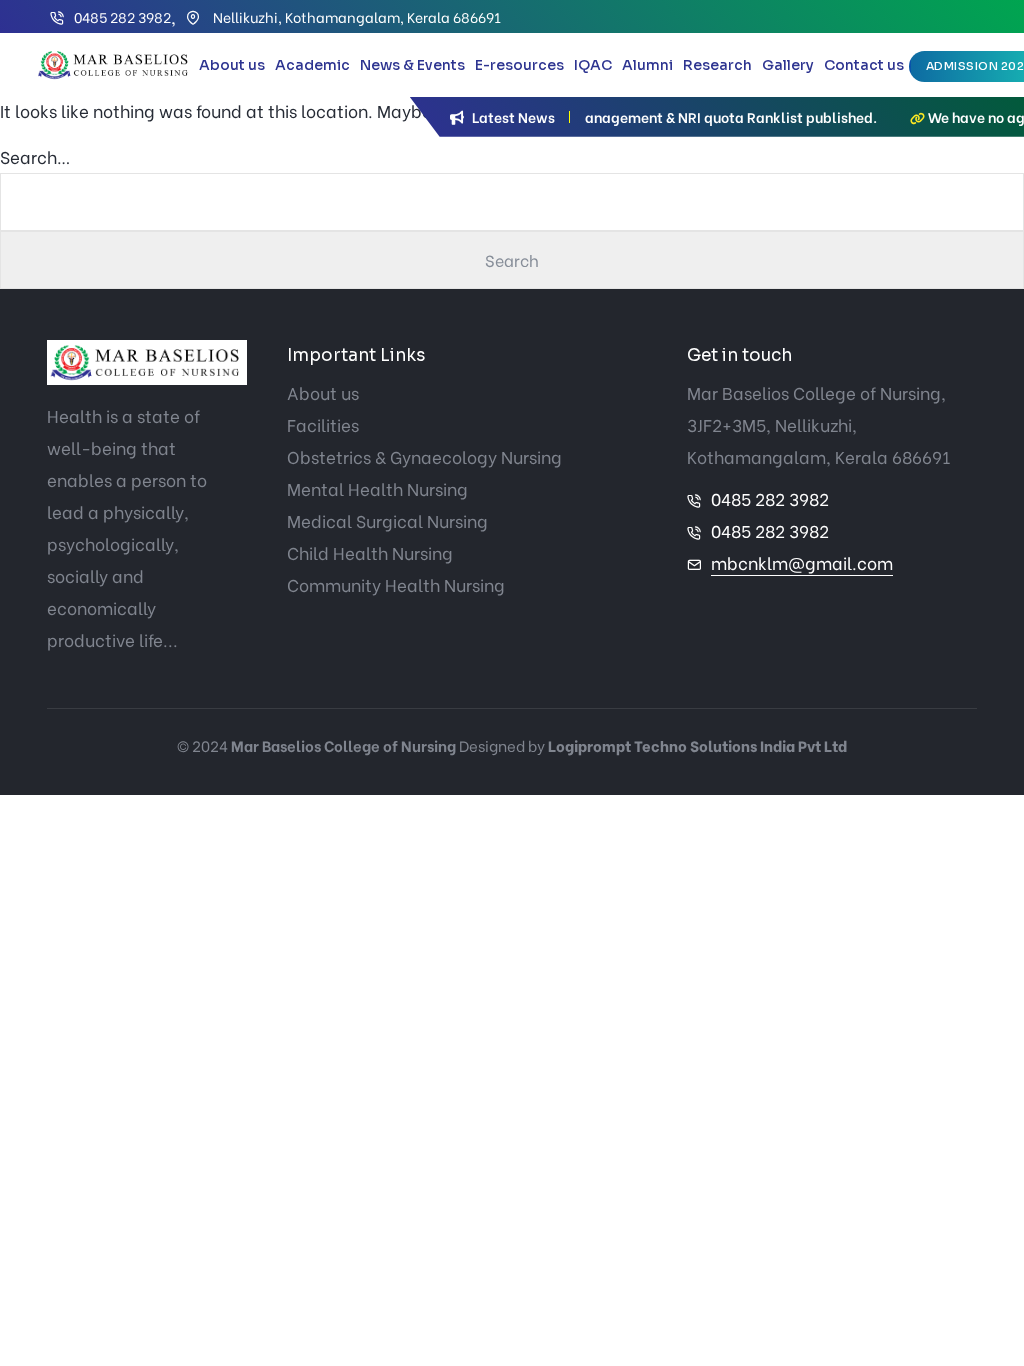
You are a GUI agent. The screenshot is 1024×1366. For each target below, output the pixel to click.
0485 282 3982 (122, 16)
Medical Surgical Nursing (387, 520)
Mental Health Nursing (377, 488)
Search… (35, 156)
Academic (312, 65)
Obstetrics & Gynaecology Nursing (424, 456)
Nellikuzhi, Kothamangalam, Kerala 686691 (355, 16)
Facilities (323, 424)
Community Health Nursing (396, 584)
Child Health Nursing (370, 552)
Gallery (788, 65)
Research (717, 65)
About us (232, 65)
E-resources (519, 65)
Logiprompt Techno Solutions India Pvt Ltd (697, 745)
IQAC (593, 65)
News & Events (412, 65)
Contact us (864, 65)
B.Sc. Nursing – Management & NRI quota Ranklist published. (656, 116)
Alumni (647, 65)
